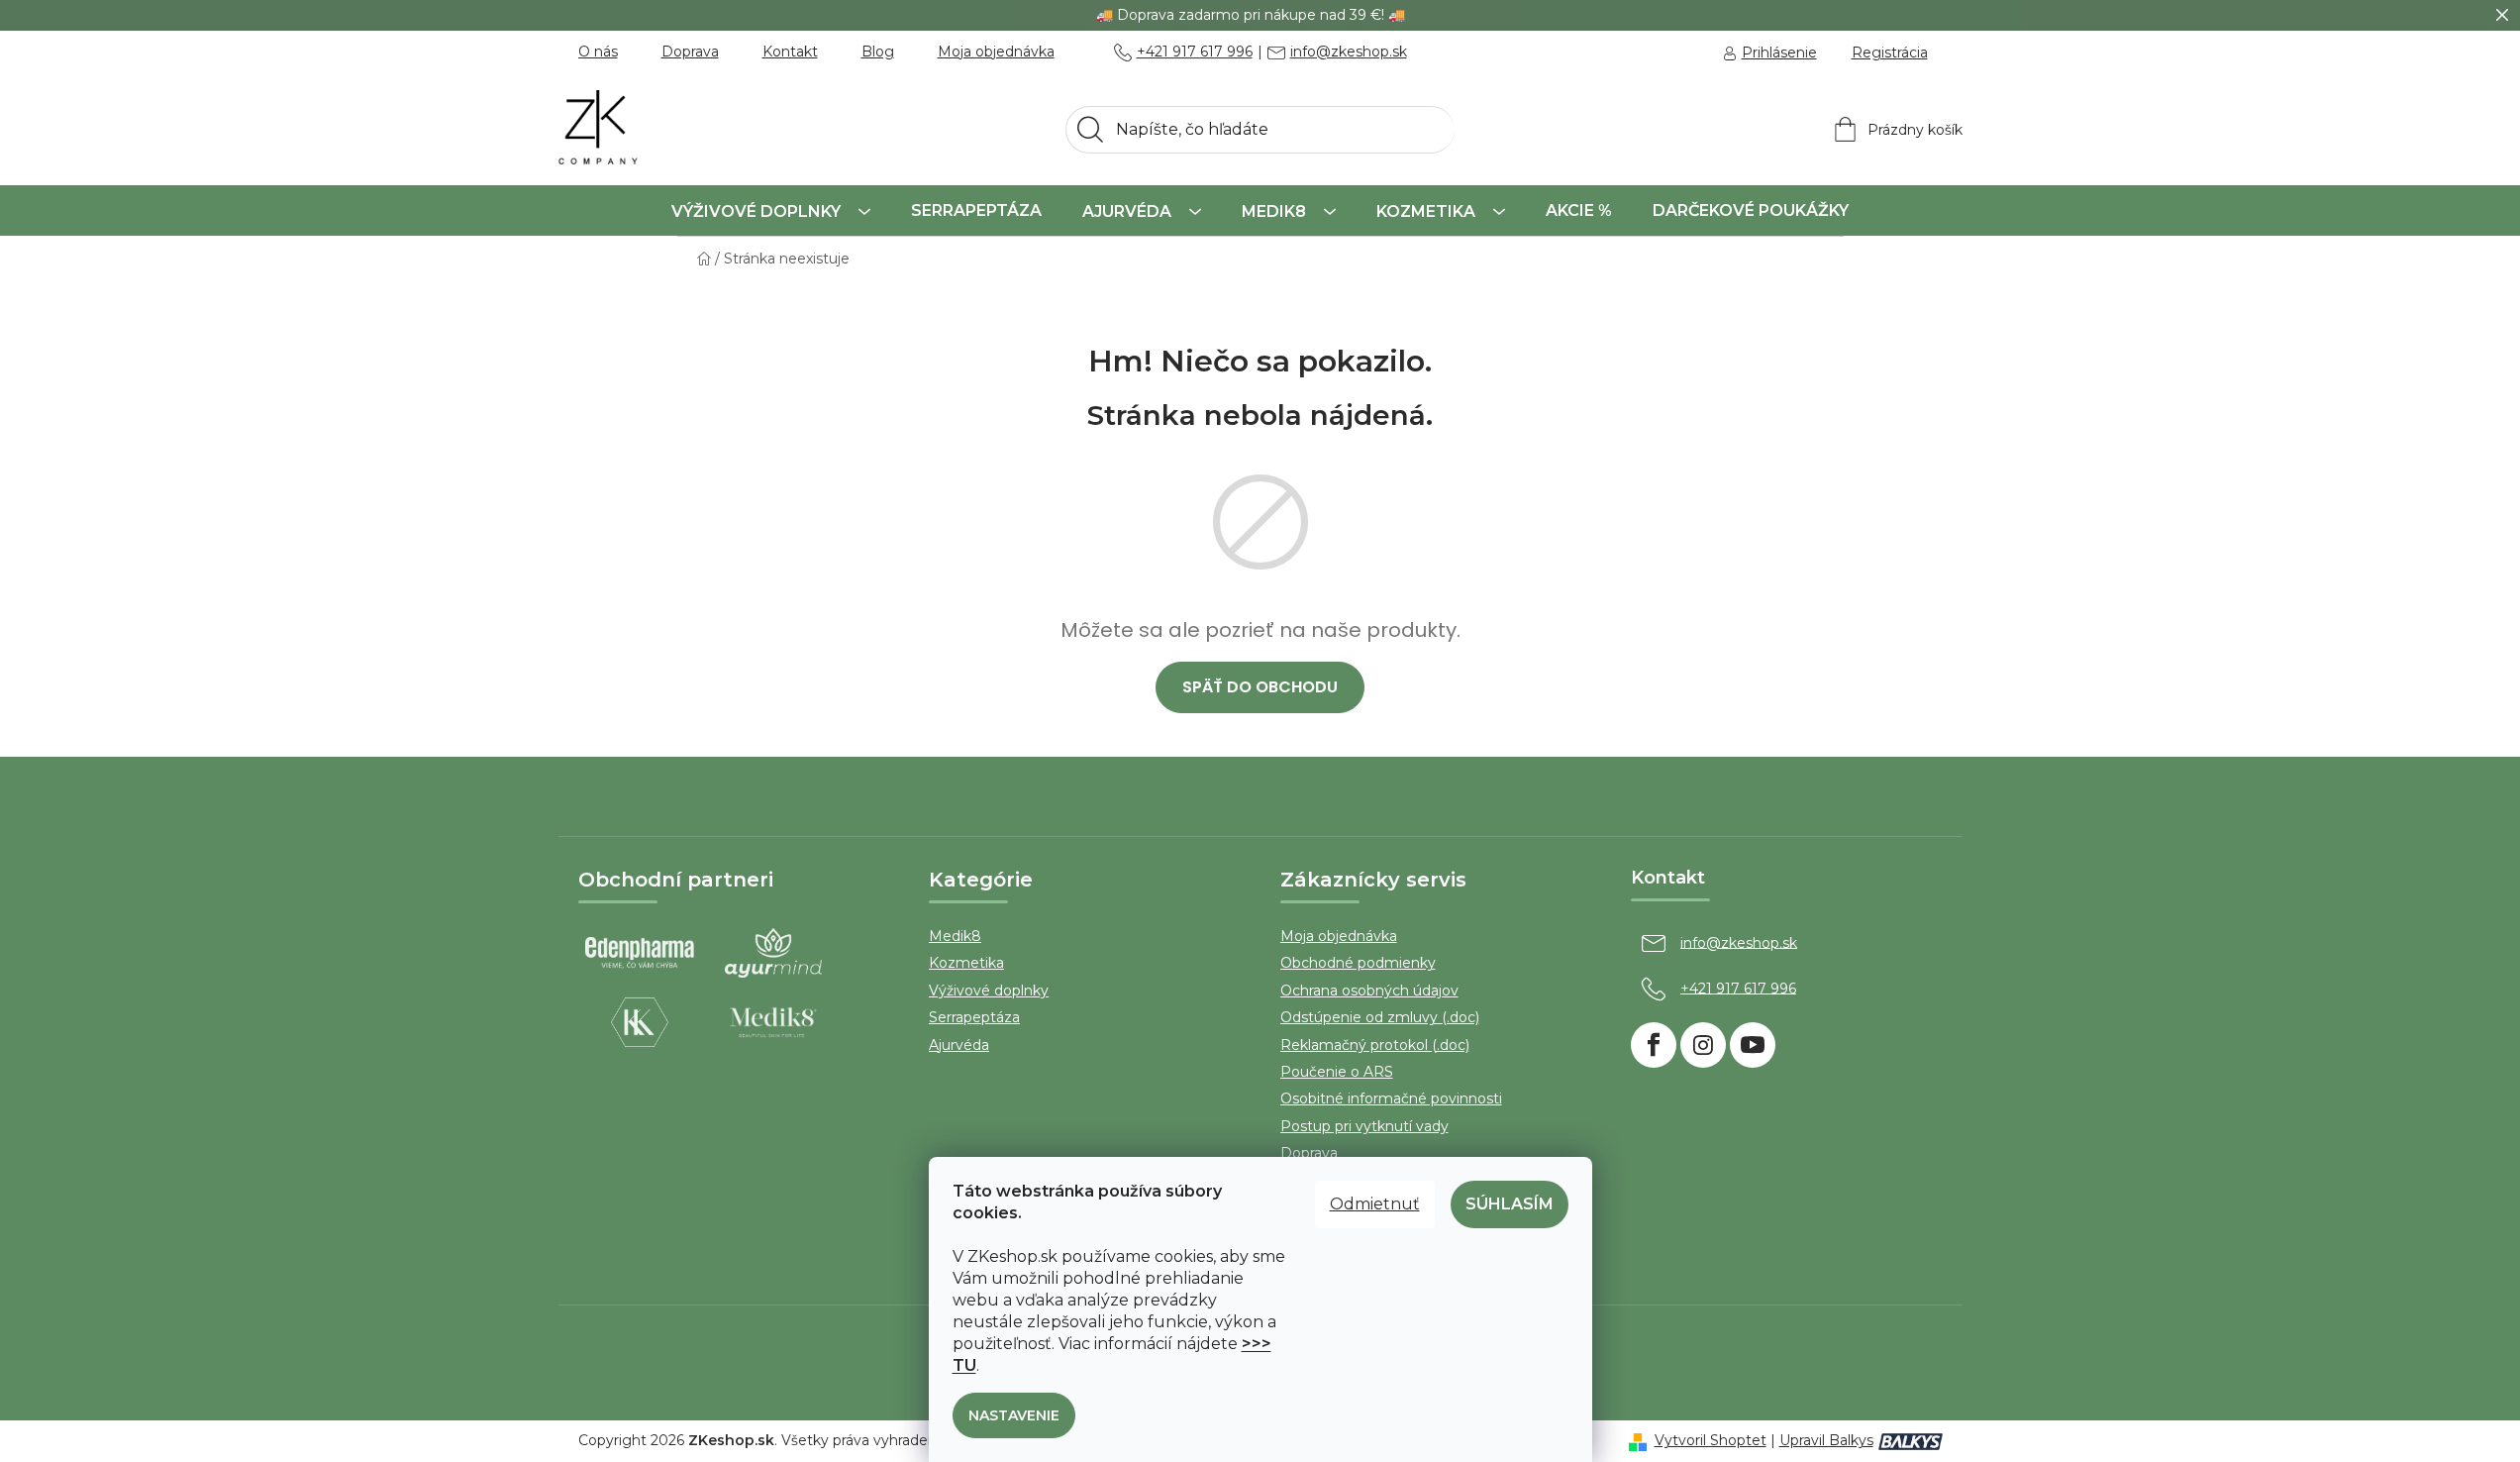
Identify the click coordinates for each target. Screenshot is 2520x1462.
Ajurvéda (959, 1045)
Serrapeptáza (974, 1017)
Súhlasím (1510, 1204)
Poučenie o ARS (1337, 1072)
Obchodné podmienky (1358, 963)
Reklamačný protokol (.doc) (1375, 1045)
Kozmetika (966, 963)
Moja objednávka (996, 52)
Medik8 (955, 936)
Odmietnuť (1375, 1204)
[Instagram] (1703, 1045)
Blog (878, 52)
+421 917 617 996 (1195, 52)
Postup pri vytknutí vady (1364, 1126)
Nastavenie (1014, 1415)
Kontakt (790, 52)
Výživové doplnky (989, 991)
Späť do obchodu (1260, 687)
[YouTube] (1753, 1045)
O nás (598, 52)
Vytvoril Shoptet (1711, 1440)
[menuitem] (771, 210)
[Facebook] (1654, 1045)
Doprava (690, 52)
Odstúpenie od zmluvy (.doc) (1380, 1017)
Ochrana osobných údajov (1369, 991)
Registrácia (1890, 52)
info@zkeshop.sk (1349, 52)
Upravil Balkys (1826, 1440)
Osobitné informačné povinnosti (1391, 1098)
